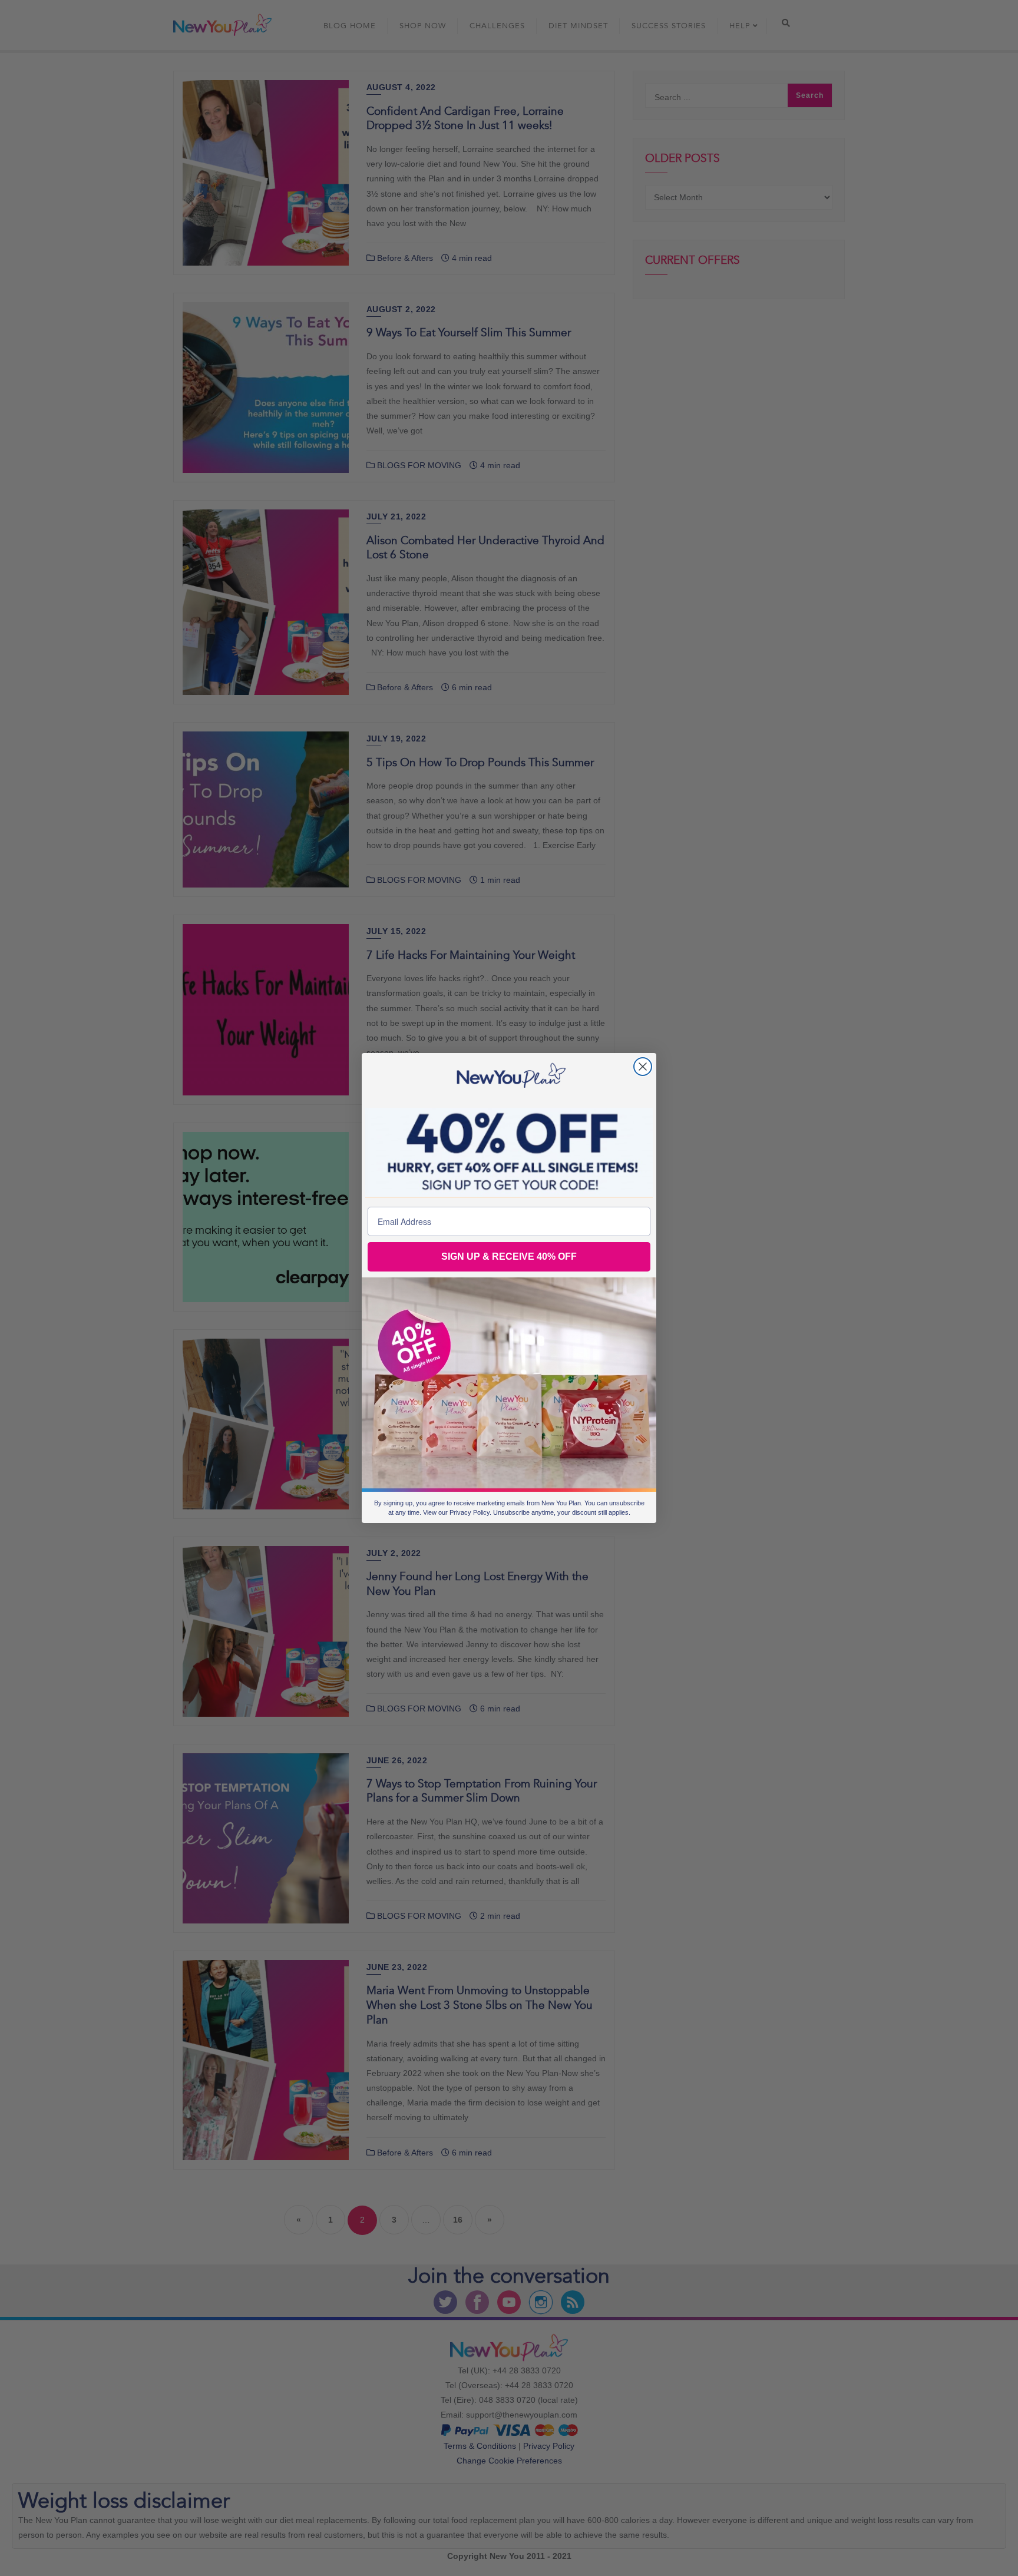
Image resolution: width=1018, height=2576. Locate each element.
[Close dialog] (643, 1067)
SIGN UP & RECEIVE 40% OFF (509, 1256)
